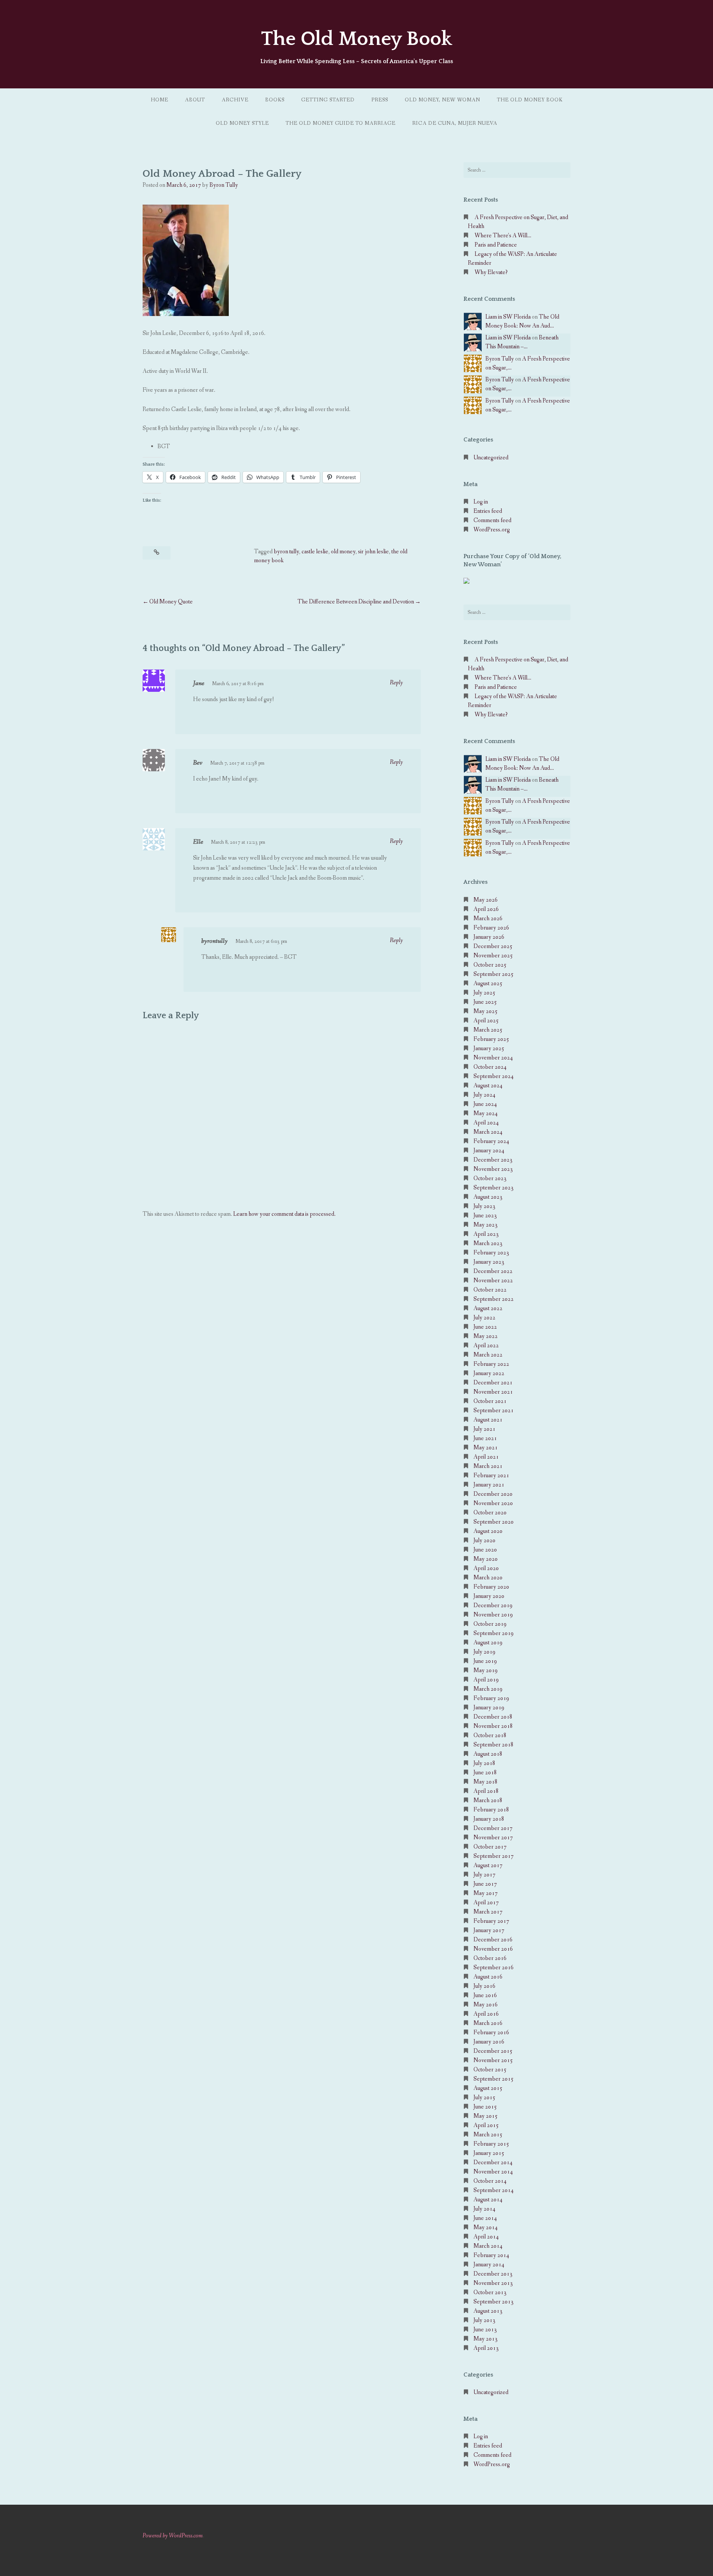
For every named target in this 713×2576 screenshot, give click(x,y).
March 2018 (488, 1800)
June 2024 (485, 1104)
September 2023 (494, 1188)
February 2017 (491, 1921)
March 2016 (488, 2023)
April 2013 (486, 2348)
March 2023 (488, 1243)
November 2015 (493, 2060)
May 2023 (486, 1225)
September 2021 (494, 1411)
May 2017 (486, 1893)
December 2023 (493, 1160)
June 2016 (485, 1995)
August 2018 (488, 1754)
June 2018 (485, 1773)
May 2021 (486, 1448)
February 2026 (491, 928)
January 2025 (489, 1048)
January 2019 (489, 1708)
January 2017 (489, 1930)
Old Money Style (242, 123)
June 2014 (485, 2218)
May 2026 (486, 900)
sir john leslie (373, 552)
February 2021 (491, 1476)
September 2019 (494, 1633)
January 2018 (489, 1819)
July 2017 (484, 1875)
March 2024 (488, 1132)
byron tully (286, 552)
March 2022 (488, 1355)
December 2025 (493, 946)
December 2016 (493, 1940)
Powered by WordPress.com (173, 2536)
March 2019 (488, 1689)
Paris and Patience (496, 245)
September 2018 (494, 1745)
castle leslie (315, 552)
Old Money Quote (171, 602)
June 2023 (485, 1216)
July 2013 (484, 2320)
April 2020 (486, 1568)
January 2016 (489, 2042)
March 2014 (488, 2246)
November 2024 (493, 1058)
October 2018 (490, 1735)
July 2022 (484, 1318)
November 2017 (493, 1838)
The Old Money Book (356, 39)
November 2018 (493, 1726)
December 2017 (493, 1828)
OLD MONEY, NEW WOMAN (442, 100)
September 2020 (494, 1522)
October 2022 (490, 1290)
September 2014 (494, 2190)
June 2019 (485, 1661)
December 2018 (493, 1717)
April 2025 (486, 1021)
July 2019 (484, 1652)
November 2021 (493, 1392)
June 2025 (485, 1002)
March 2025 (488, 1030)
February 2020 (491, 1587)
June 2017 (485, 1884)
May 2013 (486, 2339)
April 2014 (486, 2237)
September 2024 (494, 1076)
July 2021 (484, 1429)
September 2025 (494, 974)
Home (159, 100)
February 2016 (491, 2033)
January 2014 (489, 2265)
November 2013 (493, 2283)
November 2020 (493, 1503)
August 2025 (488, 983)
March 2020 (488, 1578)
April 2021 (486, 1457)
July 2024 (484, 1095)
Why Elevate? (491, 272)
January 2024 (489, 1151)
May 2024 (486, 1113)
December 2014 (493, 2163)
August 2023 (488, 1197)
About (195, 100)
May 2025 (486, 1011)
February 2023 (491, 1253)
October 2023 (490, 1178)
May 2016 (486, 2005)
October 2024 (490, 1067)
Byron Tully (224, 185)
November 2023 (493, 1169)
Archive (235, 100)
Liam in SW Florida (508, 317)
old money (343, 552)
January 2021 (489, 1485)
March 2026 (488, 919)
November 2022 (493, 1281)
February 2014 (491, 2255)
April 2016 (486, 2014)
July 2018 (484, 1763)
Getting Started (328, 100)
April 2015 (486, 2125)
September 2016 (494, 1968)
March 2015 (488, 2135)
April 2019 (486, 1680)
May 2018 (486, 1782)
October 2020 (490, 1513)
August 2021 (488, 1420)
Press (380, 100)
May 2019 (486, 1670)
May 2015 (486, 2116)
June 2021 (485, 1438)
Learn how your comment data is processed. (284, 1214)
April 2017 (486, 1903)
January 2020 (489, 1596)
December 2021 (493, 1383)
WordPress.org (492, 530)
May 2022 (486, 1336)
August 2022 (488, 1308)
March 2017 (488, 1912)
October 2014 (490, 2181)
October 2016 (490, 1958)
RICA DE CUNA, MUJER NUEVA (455, 123)
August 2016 (488, 1977)
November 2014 (493, 2172)
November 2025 (493, 956)
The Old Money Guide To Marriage (341, 123)
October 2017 (490, 1847)
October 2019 (490, 1624)
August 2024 (488, 1086)
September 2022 (494, 1299)
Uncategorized (491, 458)
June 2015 (485, 2107)
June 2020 (485, 1550)
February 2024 (491, 1141)
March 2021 (488, 1466)
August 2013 (488, 2311)
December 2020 (493, 1494)
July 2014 (484, 2209)
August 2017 (488, 1865)
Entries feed (488, 511)
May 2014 (486, 2227)
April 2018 (486, 1791)
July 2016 (484, 1986)
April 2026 (486, 909)
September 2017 (494, 1856)
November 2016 (493, 1949)
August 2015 (488, 2088)
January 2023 (489, 1262)
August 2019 (488, 1643)
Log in (481, 502)
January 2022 (489, 1373)
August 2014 (488, 2200)
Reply (396, 683)
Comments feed (492, 520)
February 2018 (491, 1810)
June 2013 (485, 2330)
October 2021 (490, 1401)
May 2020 (486, 1559)
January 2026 (489, 937)
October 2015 (490, 2070)
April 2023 (486, 1234)
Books (275, 100)
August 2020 (488, 1531)
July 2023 (484, 1206)
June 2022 (485, 1327)
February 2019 (491, 1698)
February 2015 (491, 2144)
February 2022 (491, 1364)
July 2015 (484, 2098)
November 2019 (493, 1615)
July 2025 (484, 993)
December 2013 (493, 2274)
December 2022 (493, 1271)
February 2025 (491, 1039)
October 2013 (490, 2292)
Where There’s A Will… (503, 236)
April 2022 (486, 1346)
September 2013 (494, 2302)
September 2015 (494, 2079)
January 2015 (489, 2153)
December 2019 (493, 1605)
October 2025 (490, 965)
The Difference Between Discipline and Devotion (356, 602)
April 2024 (486, 1123)
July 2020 (484, 1541)
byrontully (214, 941)
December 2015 (493, 2051)
